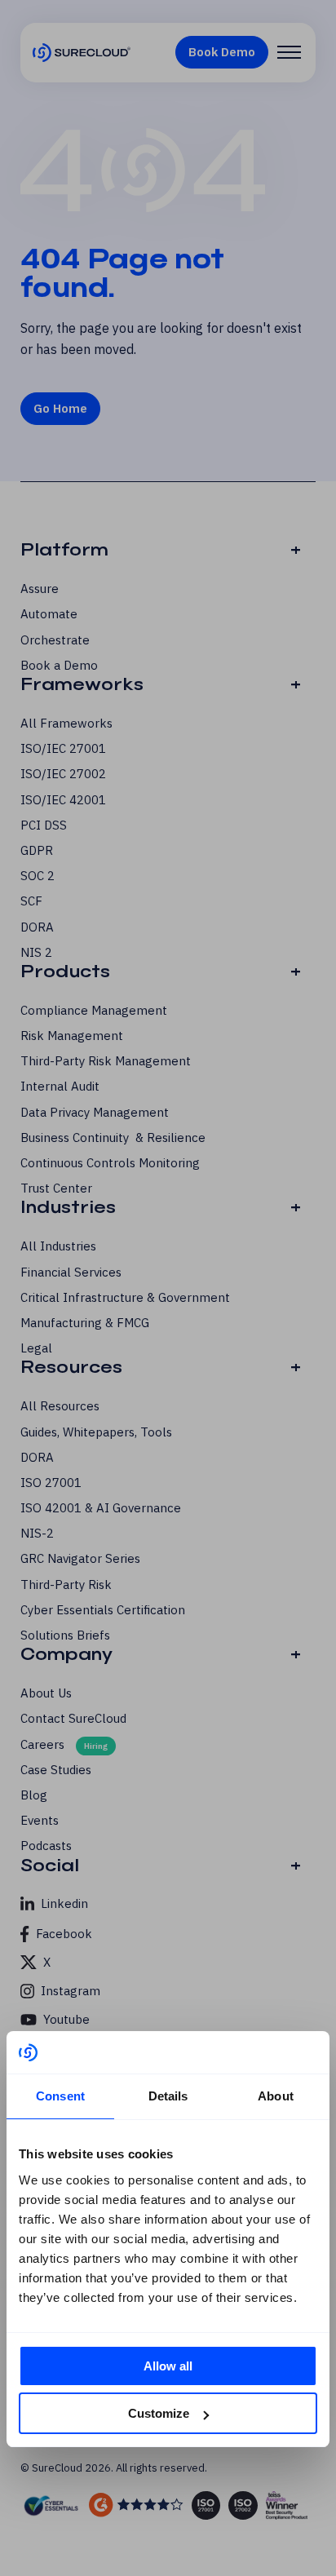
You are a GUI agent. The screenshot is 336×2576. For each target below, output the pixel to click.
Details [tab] (168, 2096)
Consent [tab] (60, 2096)
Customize (159, 2413)
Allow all (168, 2366)
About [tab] (276, 2096)
